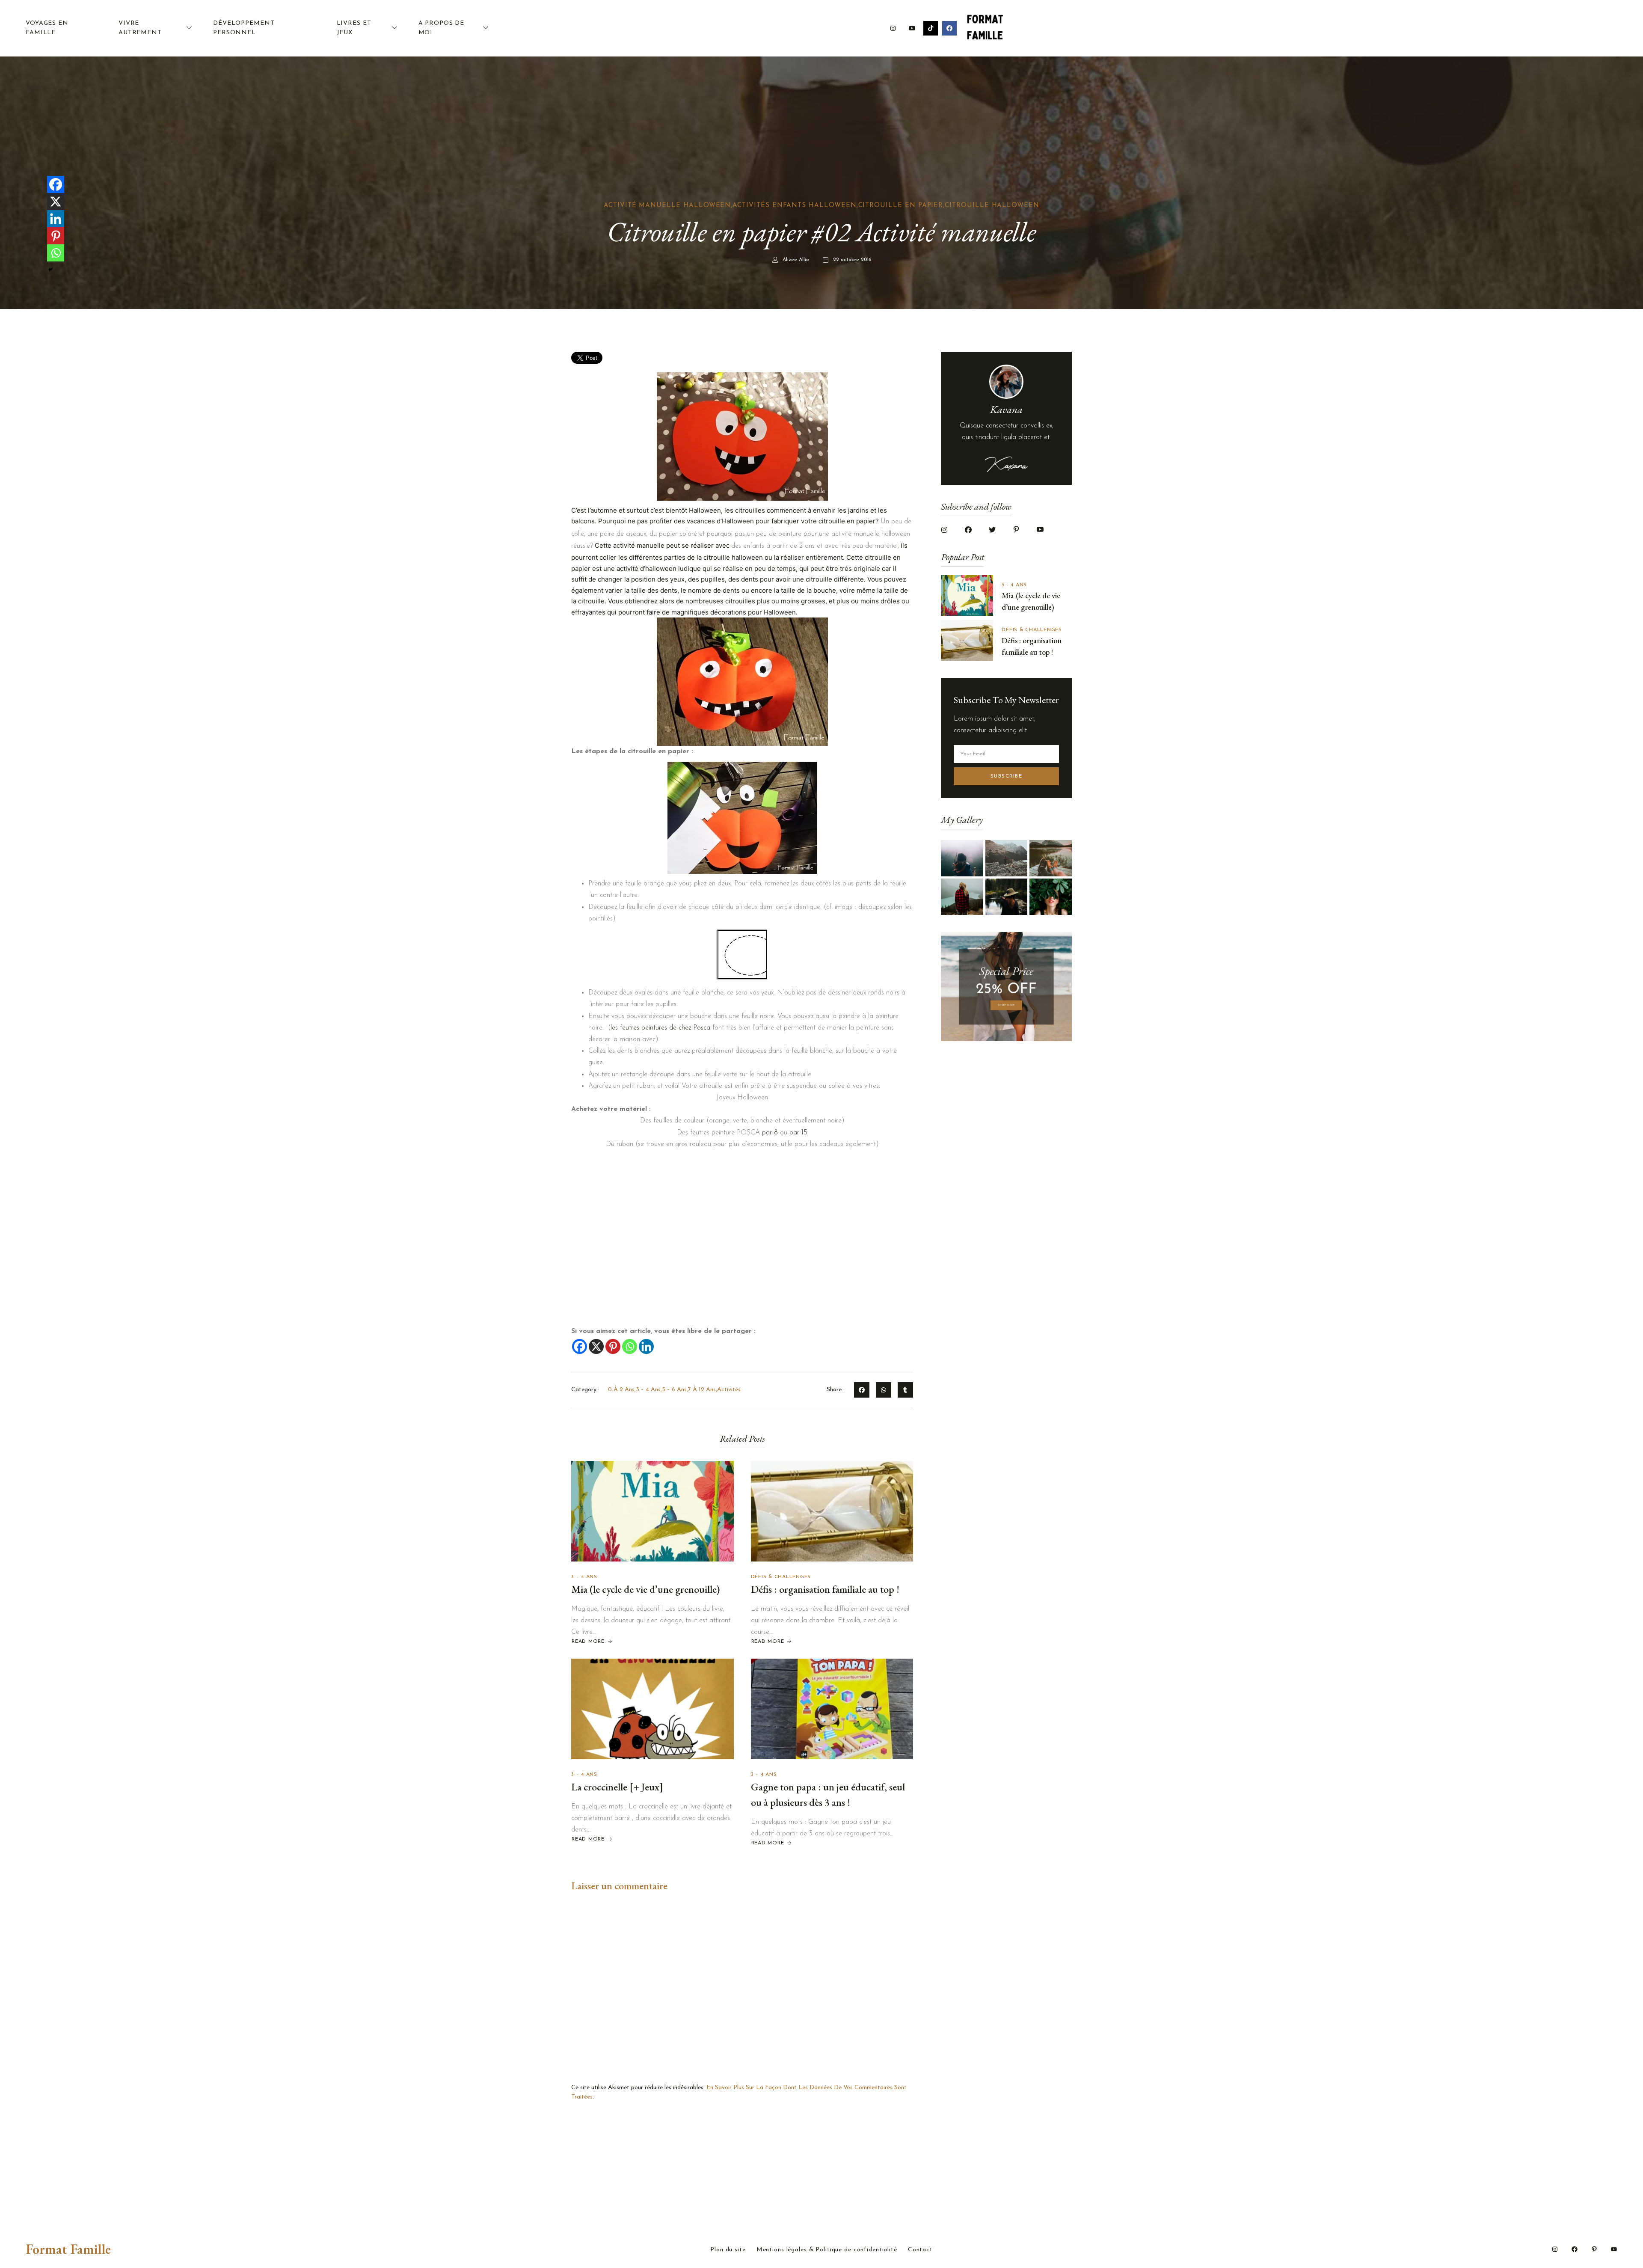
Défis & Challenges (781, 1577)
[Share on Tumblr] (905, 1390)
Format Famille (68, 2249)
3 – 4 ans (584, 1577)
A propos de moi (442, 28)
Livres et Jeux (354, 28)
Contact (920, 2250)
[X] (596, 1346)
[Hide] (50, 270)
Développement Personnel (244, 28)
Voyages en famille (47, 28)
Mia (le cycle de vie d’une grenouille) (645, 1589)
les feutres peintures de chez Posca (660, 1028)
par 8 (770, 1133)
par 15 (798, 1133)
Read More (588, 1642)
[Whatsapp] (630, 1346)
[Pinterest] (613, 1346)
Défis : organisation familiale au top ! (825, 1589)
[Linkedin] (646, 1346)
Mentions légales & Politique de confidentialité (827, 2250)
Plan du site (728, 2250)
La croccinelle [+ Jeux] (617, 1787)
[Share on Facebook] (862, 1390)
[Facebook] (580, 1346)
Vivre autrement (140, 28)
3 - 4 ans (1014, 585)
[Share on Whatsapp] (884, 1390)
